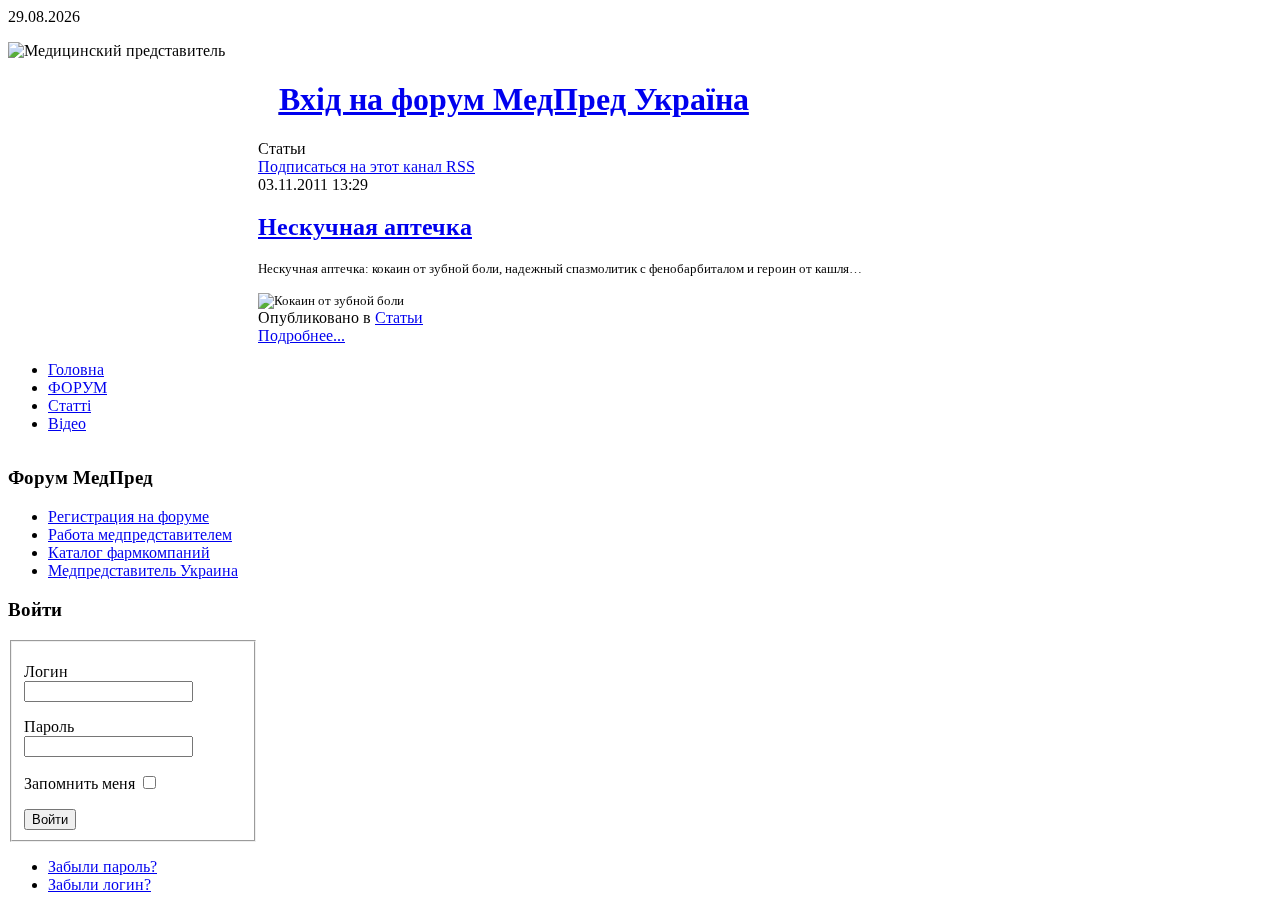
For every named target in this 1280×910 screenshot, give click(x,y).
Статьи (399, 317)
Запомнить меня (79, 783)
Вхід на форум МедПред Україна (514, 99)
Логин (46, 671)
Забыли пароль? (102, 866)
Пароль (49, 726)
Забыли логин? (99, 884)
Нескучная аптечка (365, 227)
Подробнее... (301, 335)
